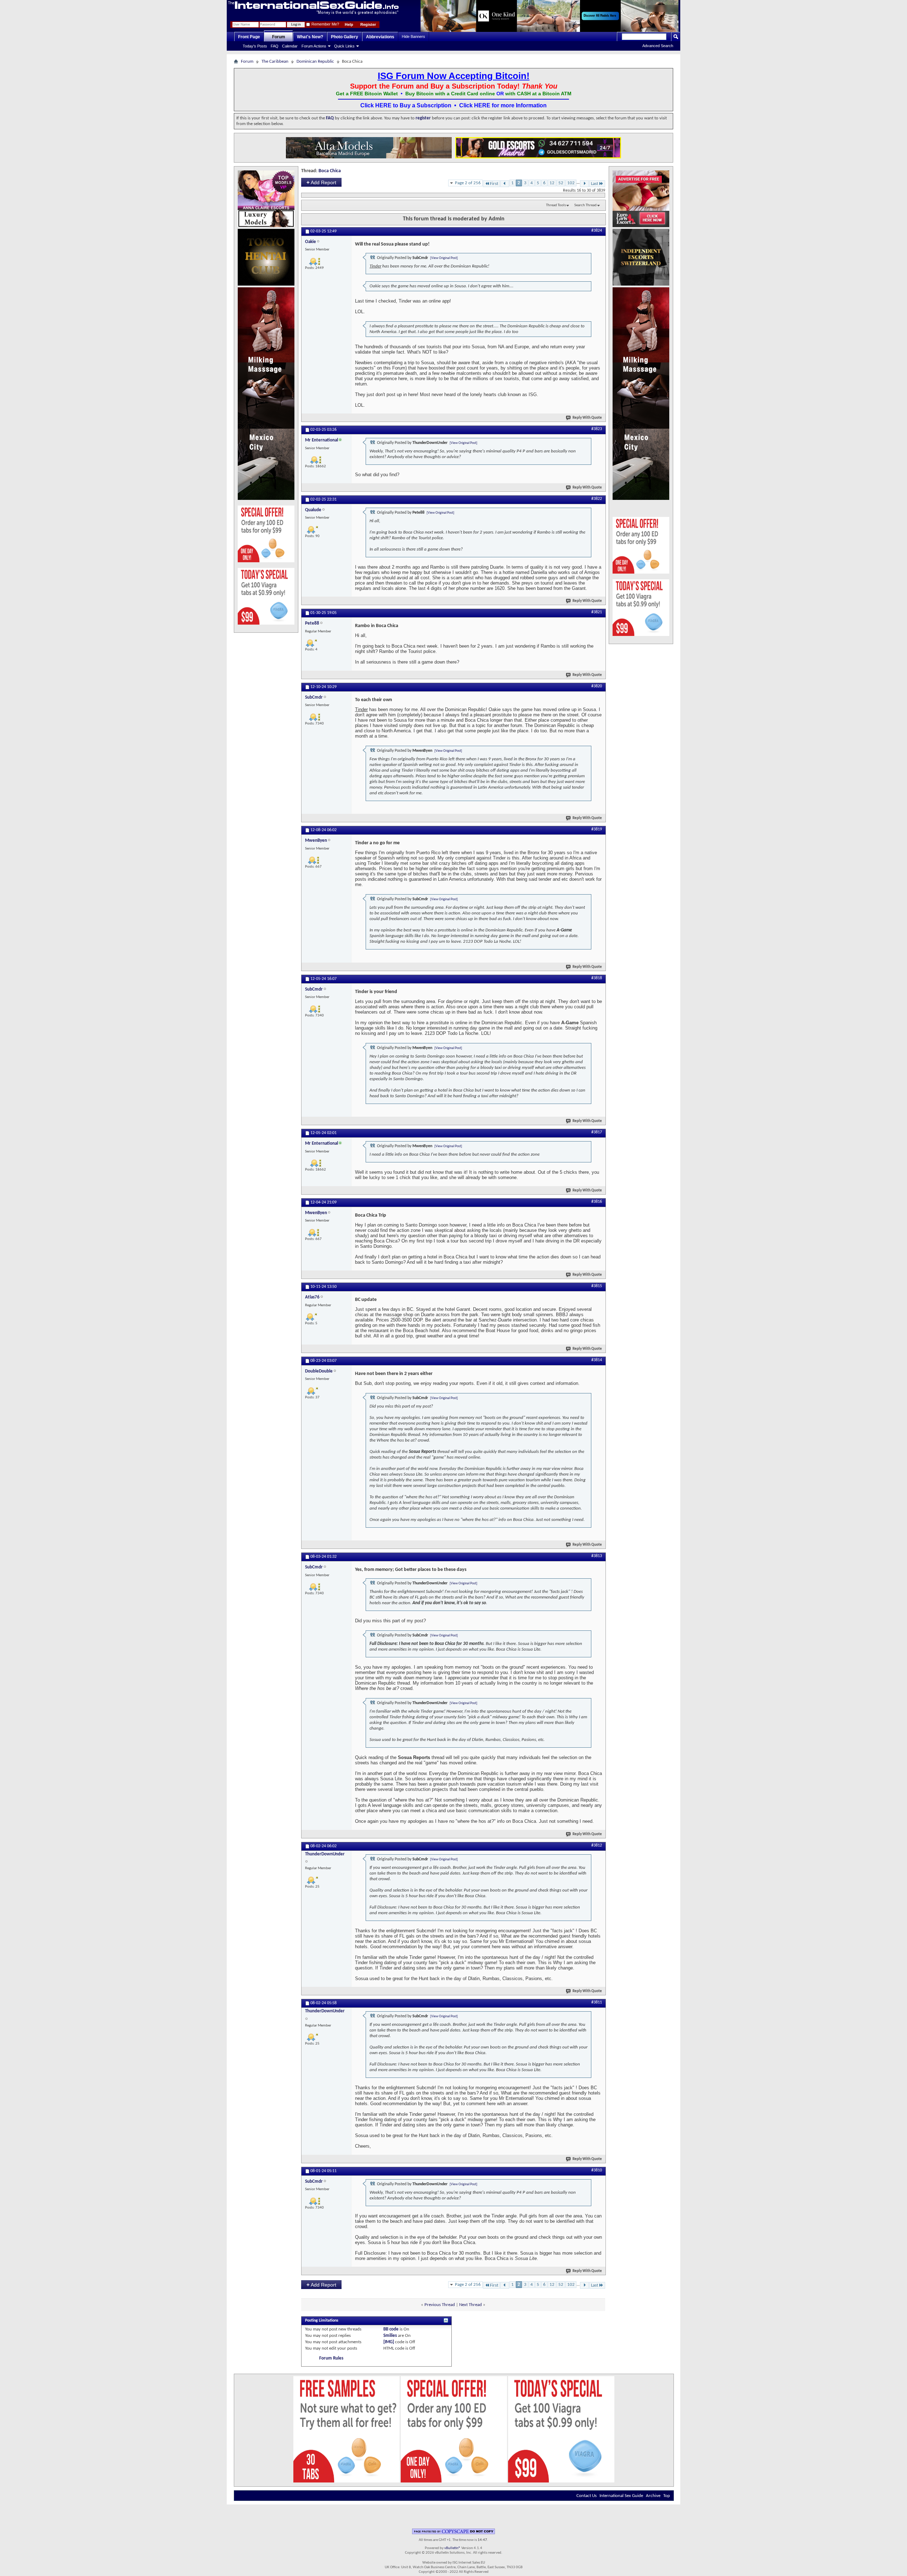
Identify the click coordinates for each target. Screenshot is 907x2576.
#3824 (597, 231)
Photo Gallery (345, 37)
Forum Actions (314, 46)
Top (667, 2496)
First (494, 184)
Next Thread (471, 2305)
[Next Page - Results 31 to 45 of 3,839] (584, 184)
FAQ (275, 46)
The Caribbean (275, 61)
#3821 (597, 612)
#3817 (597, 1132)
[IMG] (389, 2342)
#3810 (597, 2170)
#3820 (597, 686)
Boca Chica (330, 171)
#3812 (597, 1845)
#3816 (597, 1202)
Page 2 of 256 (468, 183)
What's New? (310, 37)
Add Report (321, 182)
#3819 (597, 829)
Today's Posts (255, 46)
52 (561, 183)
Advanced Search (658, 46)
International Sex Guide (621, 2496)
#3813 (597, 1556)
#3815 (597, 1286)
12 (552, 183)
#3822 (597, 499)
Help (349, 24)
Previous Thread (440, 2305)
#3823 (597, 429)
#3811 (597, 2002)
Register (368, 24)
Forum (279, 37)
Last (595, 184)
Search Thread (585, 205)
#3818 (597, 978)
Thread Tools (556, 205)
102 (571, 183)
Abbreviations (380, 37)
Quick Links (344, 46)
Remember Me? (325, 24)
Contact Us (587, 2496)
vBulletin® (452, 2548)
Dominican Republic (315, 61)
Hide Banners (413, 36)
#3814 (597, 1360)
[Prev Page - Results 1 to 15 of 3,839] (505, 184)
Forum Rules (331, 2358)
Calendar (290, 46)
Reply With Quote (587, 418)
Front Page (249, 37)
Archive (653, 2496)
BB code (391, 2329)
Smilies (390, 2336)
